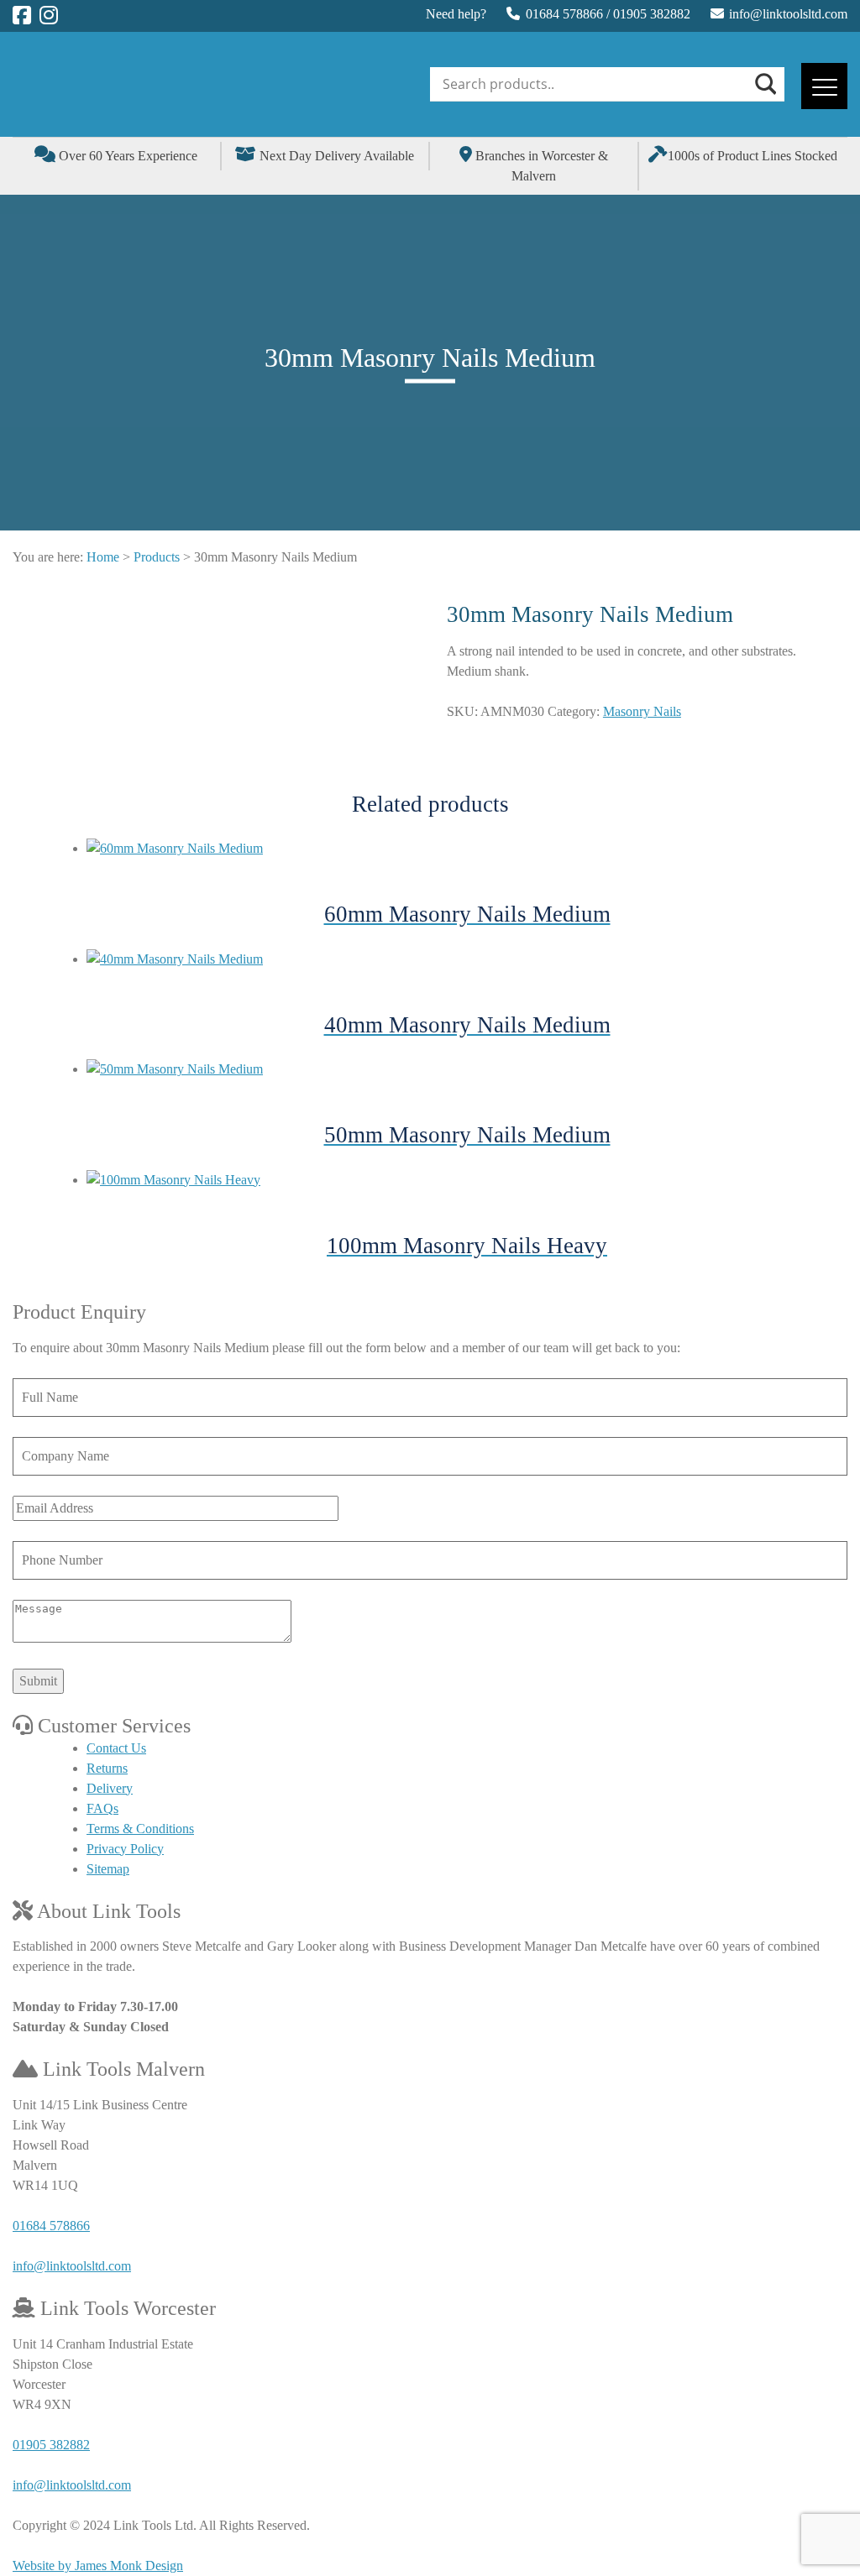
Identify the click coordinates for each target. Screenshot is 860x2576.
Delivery (110, 1788)
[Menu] (824, 86)
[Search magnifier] (764, 84)
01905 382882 (652, 14)
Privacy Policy (125, 1849)
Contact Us (116, 1748)
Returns (107, 1768)
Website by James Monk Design (98, 2566)
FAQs (102, 1808)
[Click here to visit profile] (22, 16)
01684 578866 (564, 14)
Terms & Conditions (140, 1829)
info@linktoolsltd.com (788, 14)
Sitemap (108, 1869)
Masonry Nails (642, 711)
